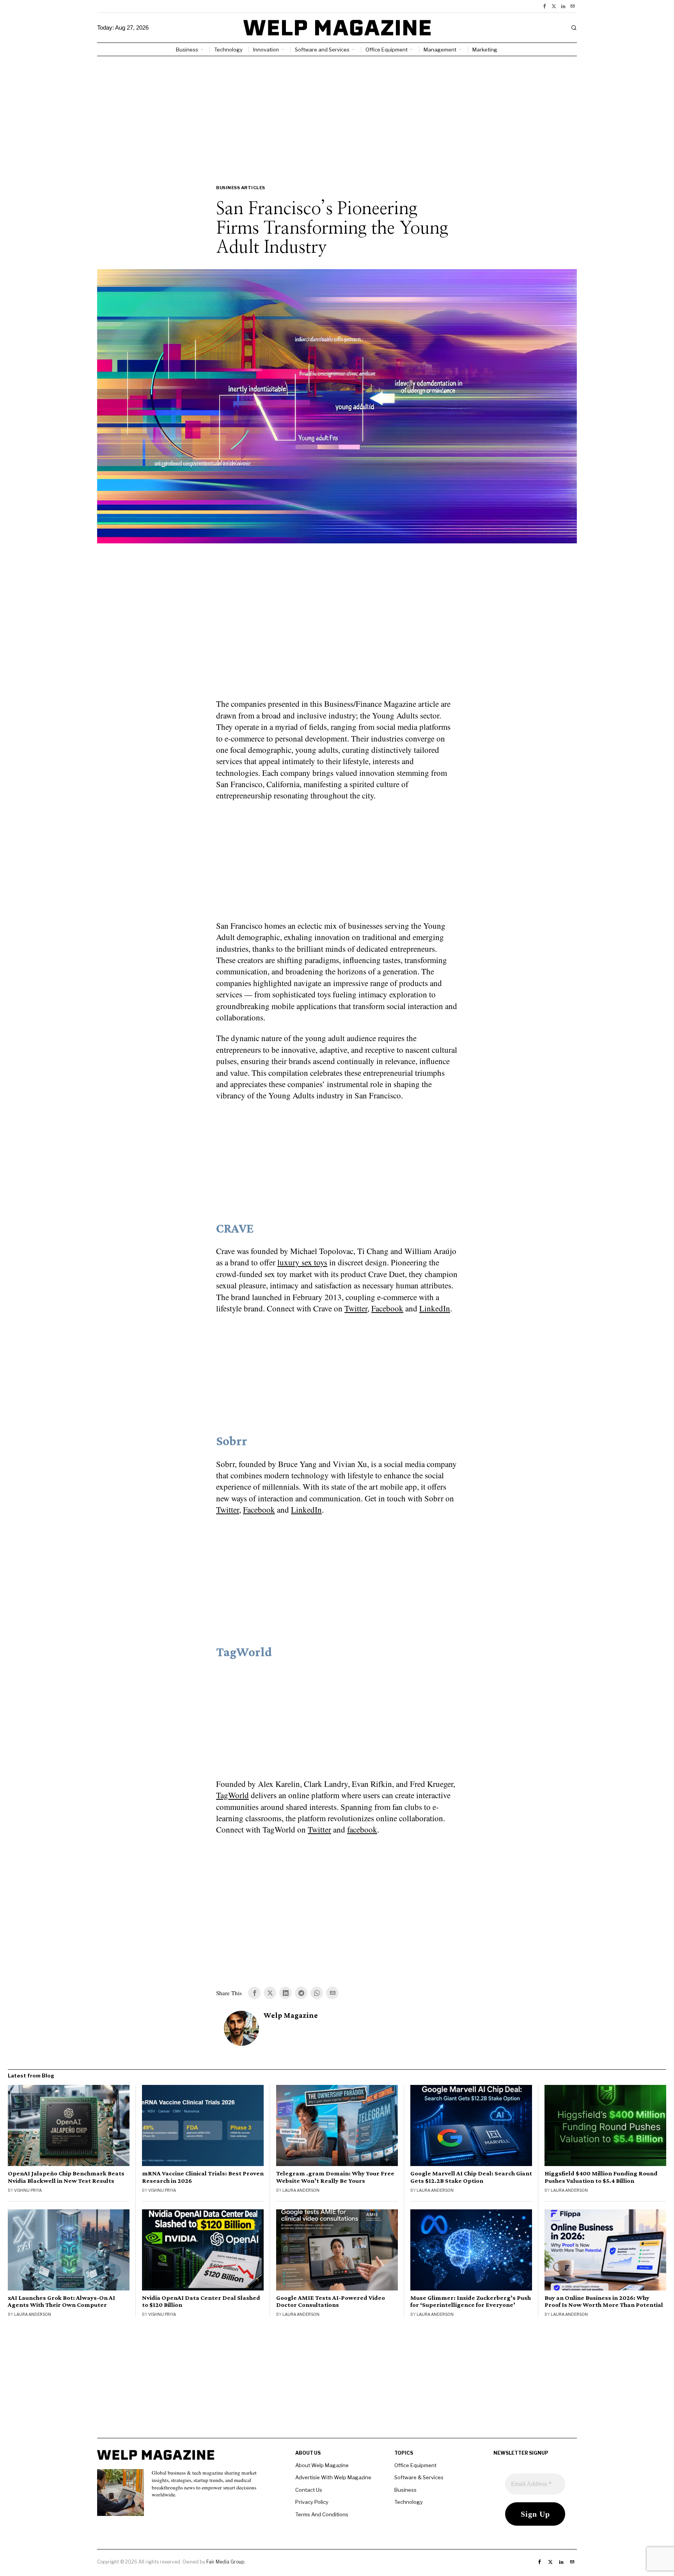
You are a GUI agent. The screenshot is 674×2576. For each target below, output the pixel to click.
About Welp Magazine (322, 2465)
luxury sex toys (302, 1262)
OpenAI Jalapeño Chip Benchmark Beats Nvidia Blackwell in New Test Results (66, 2177)
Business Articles (241, 188)
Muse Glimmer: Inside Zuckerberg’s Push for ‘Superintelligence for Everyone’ (471, 2301)
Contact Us (309, 2490)
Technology (409, 2502)
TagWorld (244, 1652)
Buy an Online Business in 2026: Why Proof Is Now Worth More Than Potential (604, 2301)
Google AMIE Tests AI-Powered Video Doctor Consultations (331, 2301)
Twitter (356, 1308)
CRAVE (235, 1228)
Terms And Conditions (322, 2514)
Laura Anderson (301, 2190)
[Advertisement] (337, 115)
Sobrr (232, 1441)
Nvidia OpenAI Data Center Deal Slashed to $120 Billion (201, 2301)
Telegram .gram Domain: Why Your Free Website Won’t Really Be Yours (335, 2177)
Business (405, 2490)
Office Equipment (415, 2465)
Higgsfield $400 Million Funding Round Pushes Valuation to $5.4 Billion (601, 2177)
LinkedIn (435, 1308)
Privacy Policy (312, 2502)
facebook (362, 1829)
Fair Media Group (225, 2562)
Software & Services (419, 2477)
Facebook (387, 1308)
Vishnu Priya (28, 2190)
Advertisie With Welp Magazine (333, 2477)
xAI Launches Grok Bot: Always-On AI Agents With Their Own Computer (61, 2301)
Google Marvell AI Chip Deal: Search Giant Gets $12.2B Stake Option (471, 2177)
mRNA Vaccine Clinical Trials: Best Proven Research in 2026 (203, 2177)
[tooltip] (545, 6)
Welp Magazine (291, 2015)
